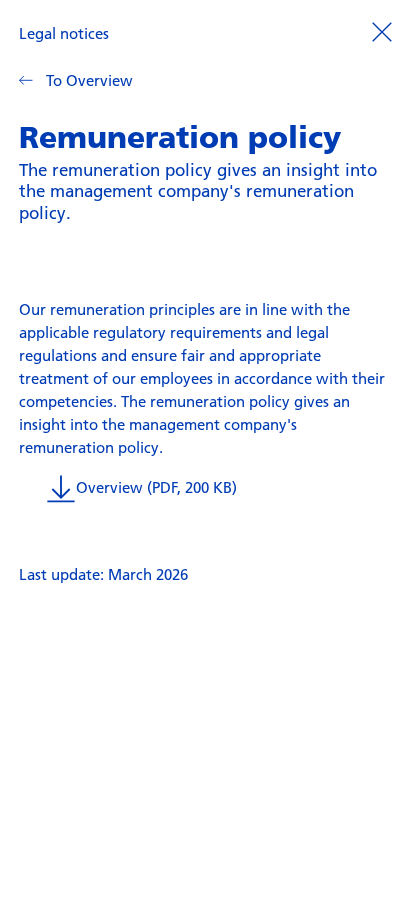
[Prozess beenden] (382, 31)
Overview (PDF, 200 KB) (156, 487)
